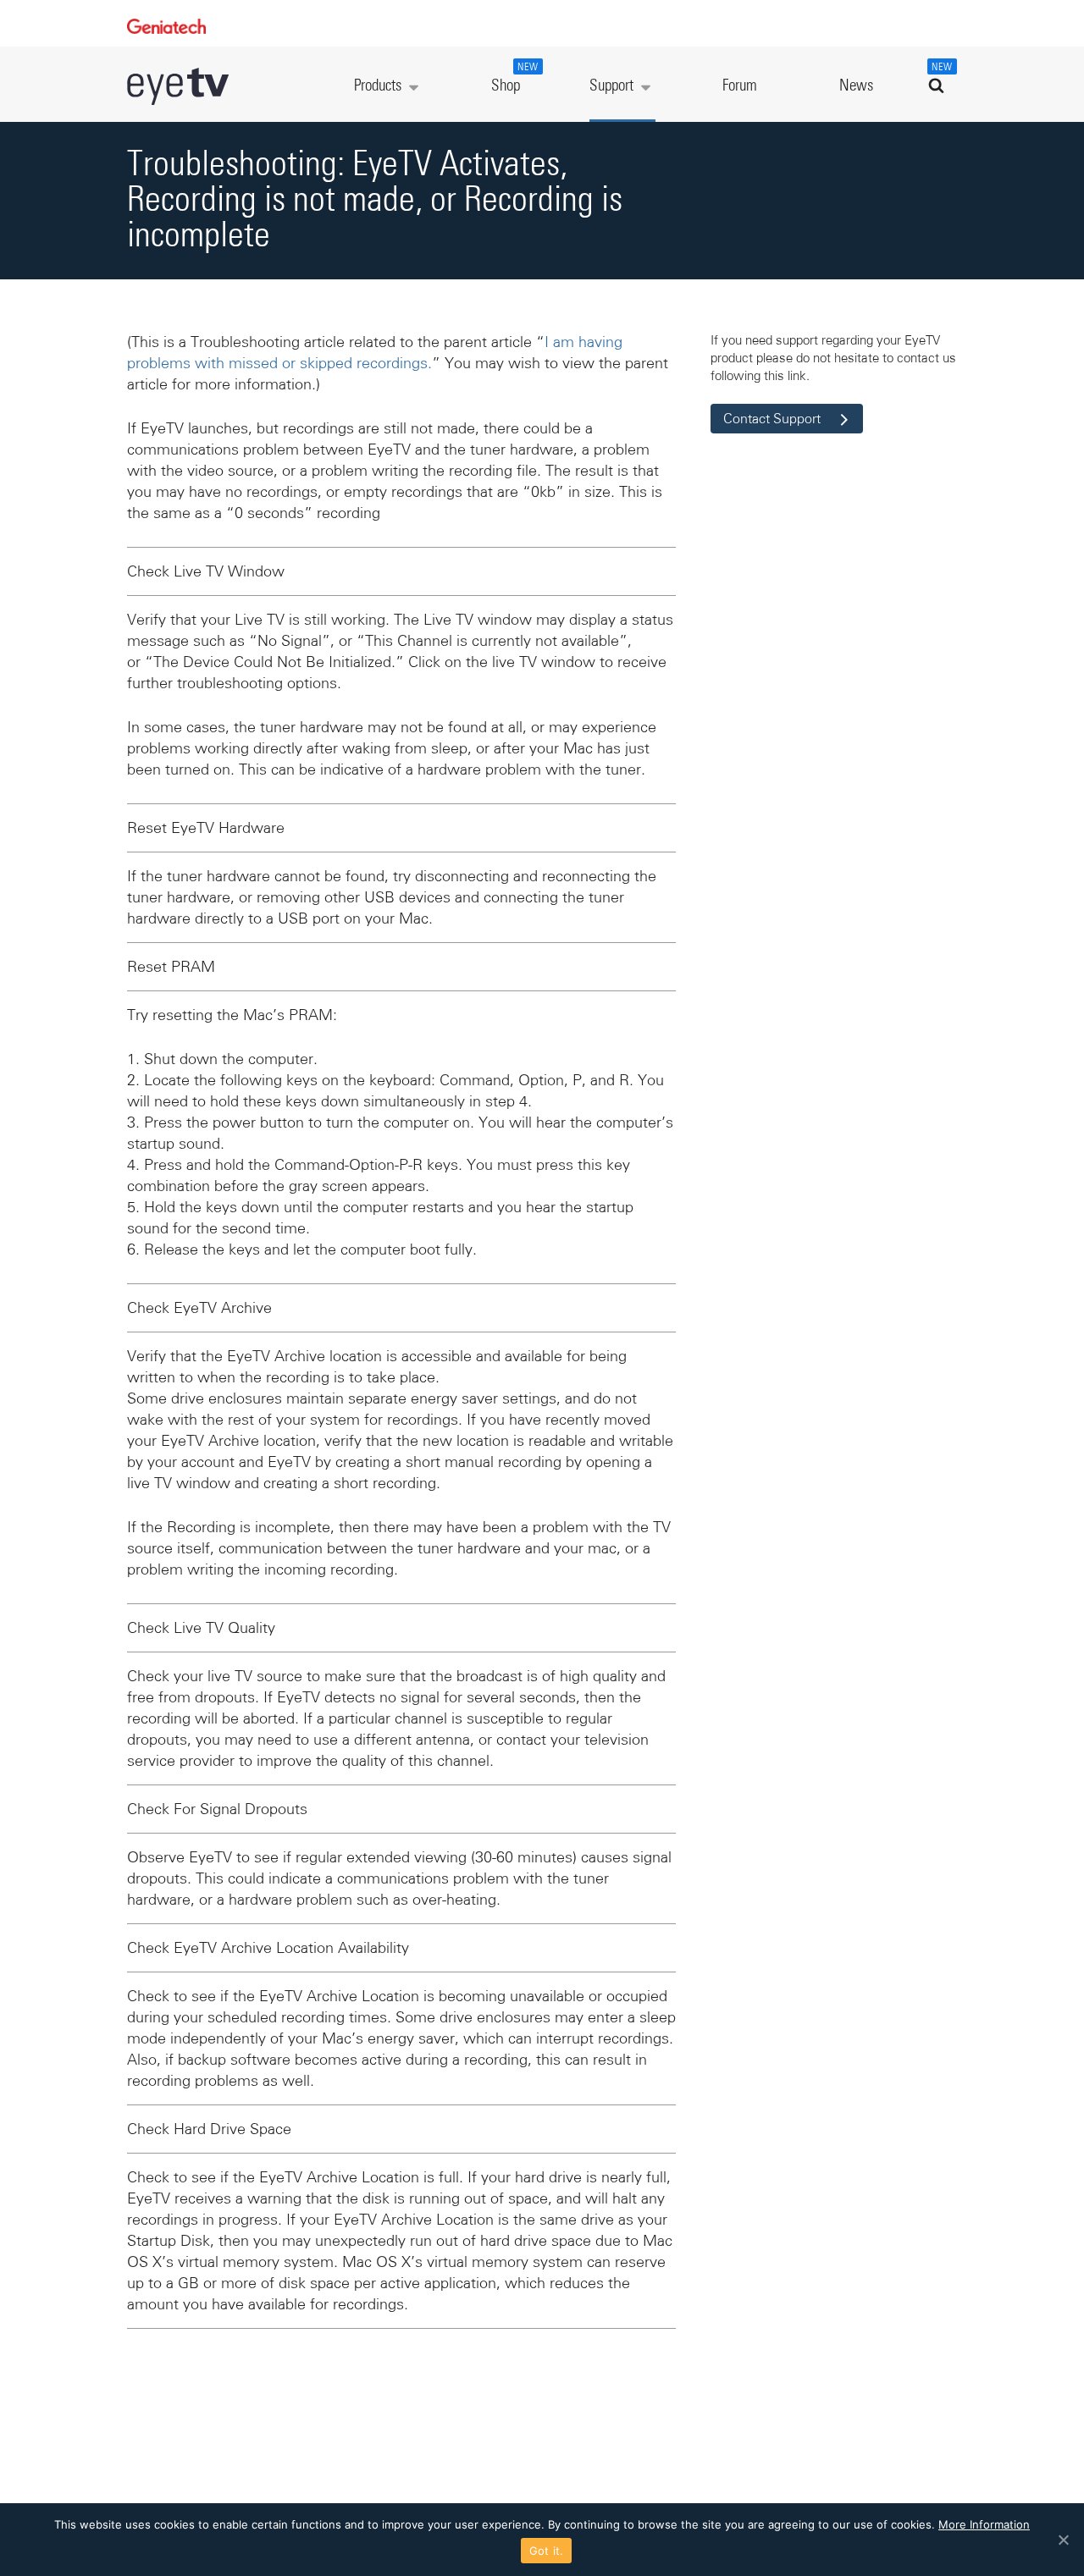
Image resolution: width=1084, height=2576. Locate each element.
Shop (515, 78)
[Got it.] (1063, 2540)
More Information (984, 2524)
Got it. (547, 2551)
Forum (740, 86)
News (856, 86)
